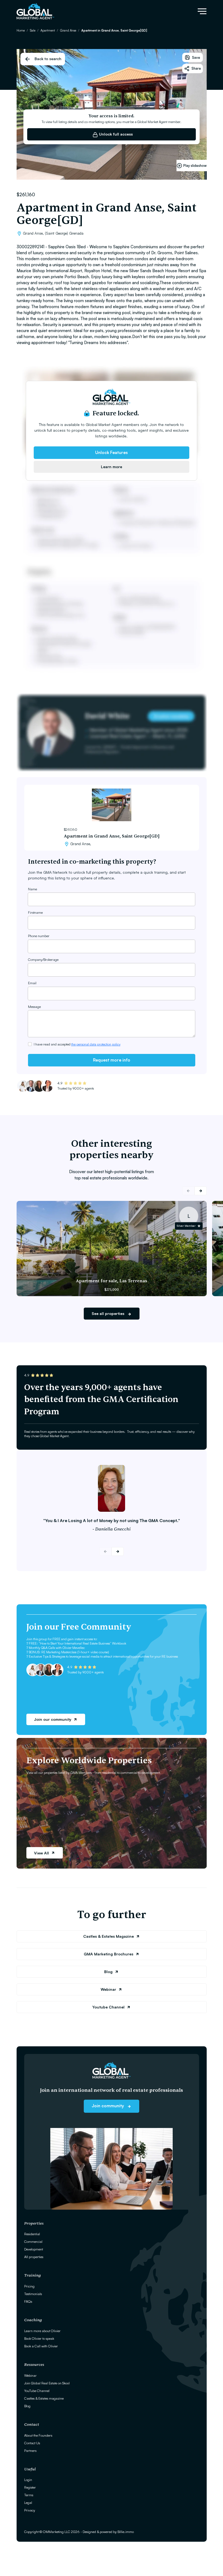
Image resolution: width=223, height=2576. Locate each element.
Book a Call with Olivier (41, 2346)
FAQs (28, 2301)
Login (28, 2480)
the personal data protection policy (96, 1044)
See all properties (109, 1313)
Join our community (53, 1719)
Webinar (108, 1989)
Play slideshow (195, 165)
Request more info (112, 1060)
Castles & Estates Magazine (109, 1936)
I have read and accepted (77, 1044)
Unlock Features (112, 452)
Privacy (30, 2510)
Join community (108, 2106)
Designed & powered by (108, 2532)
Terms (29, 2495)
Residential (32, 2234)
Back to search (48, 59)
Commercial (33, 2241)
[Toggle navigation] (202, 11)
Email (32, 983)
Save (196, 57)
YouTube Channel (37, 2391)
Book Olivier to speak (39, 2338)
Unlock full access (115, 134)
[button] (201, 1191)
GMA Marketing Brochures (109, 1954)
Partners (30, 2451)
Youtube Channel (108, 2007)
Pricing (29, 2286)
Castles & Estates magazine (44, 2398)
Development (34, 2249)
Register (30, 2487)
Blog (108, 1972)
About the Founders (38, 2435)
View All (41, 1853)
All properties (34, 2257)
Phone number (39, 936)
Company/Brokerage (43, 959)
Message (34, 1007)
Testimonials (33, 2294)
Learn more (112, 467)
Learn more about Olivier (42, 2331)
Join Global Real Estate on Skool (47, 2383)
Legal (28, 2503)
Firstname (35, 912)
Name (32, 889)
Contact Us (32, 2443)
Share (196, 68)
